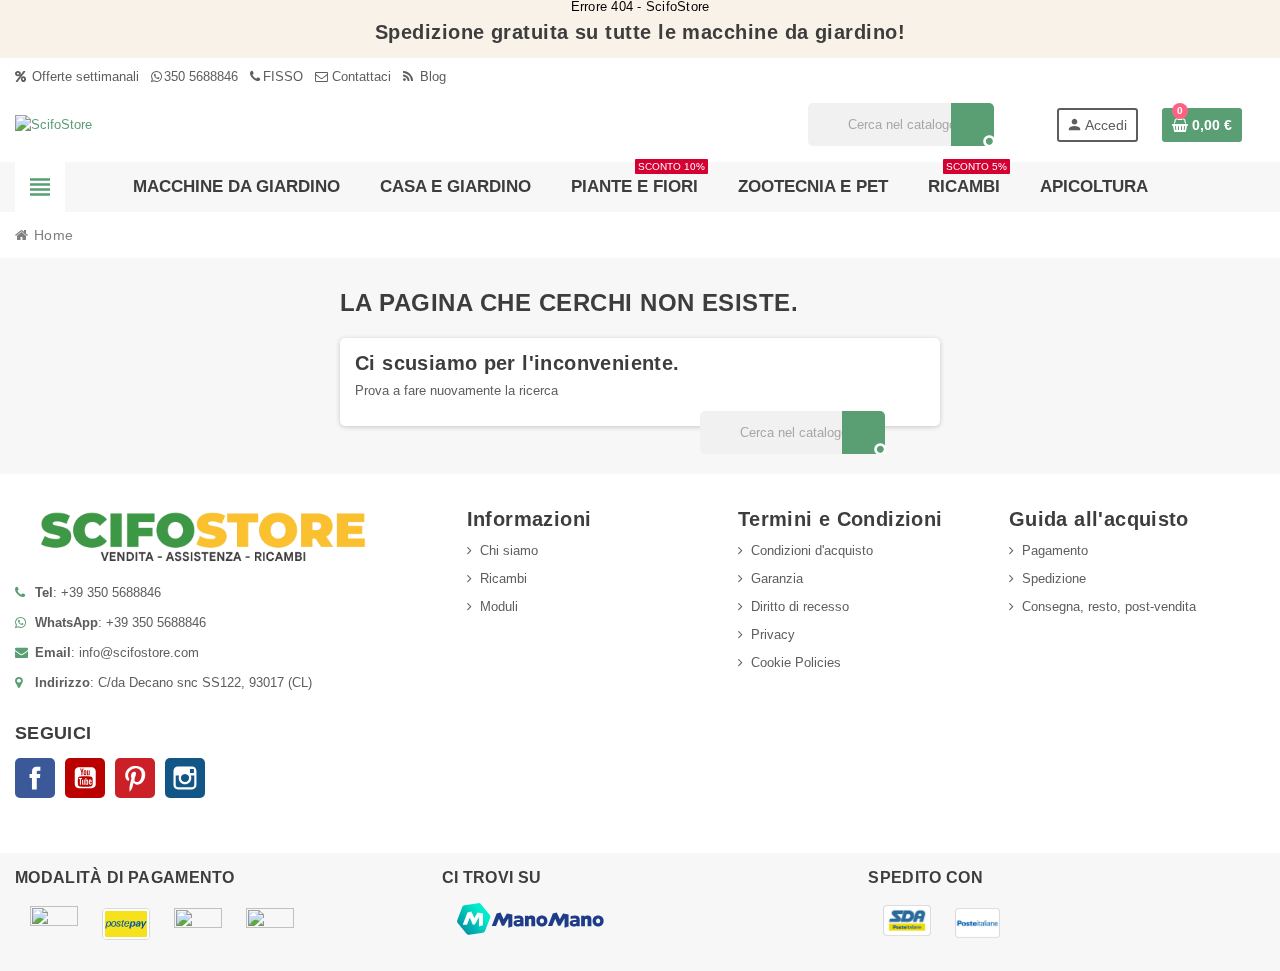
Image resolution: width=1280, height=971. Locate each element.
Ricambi (503, 578)
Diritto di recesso (800, 606)
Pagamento (1055, 550)
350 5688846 (201, 76)
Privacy (773, 634)
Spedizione (1054, 578)
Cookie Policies (796, 662)
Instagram (185, 778)
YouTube (85, 778)
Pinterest (135, 778)
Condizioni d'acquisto (812, 550)
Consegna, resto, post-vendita (1109, 606)
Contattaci (359, 76)
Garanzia (777, 578)
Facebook (35, 778)
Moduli (499, 606)
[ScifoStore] (53, 123)
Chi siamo (509, 550)
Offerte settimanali (83, 76)
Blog (431, 76)
